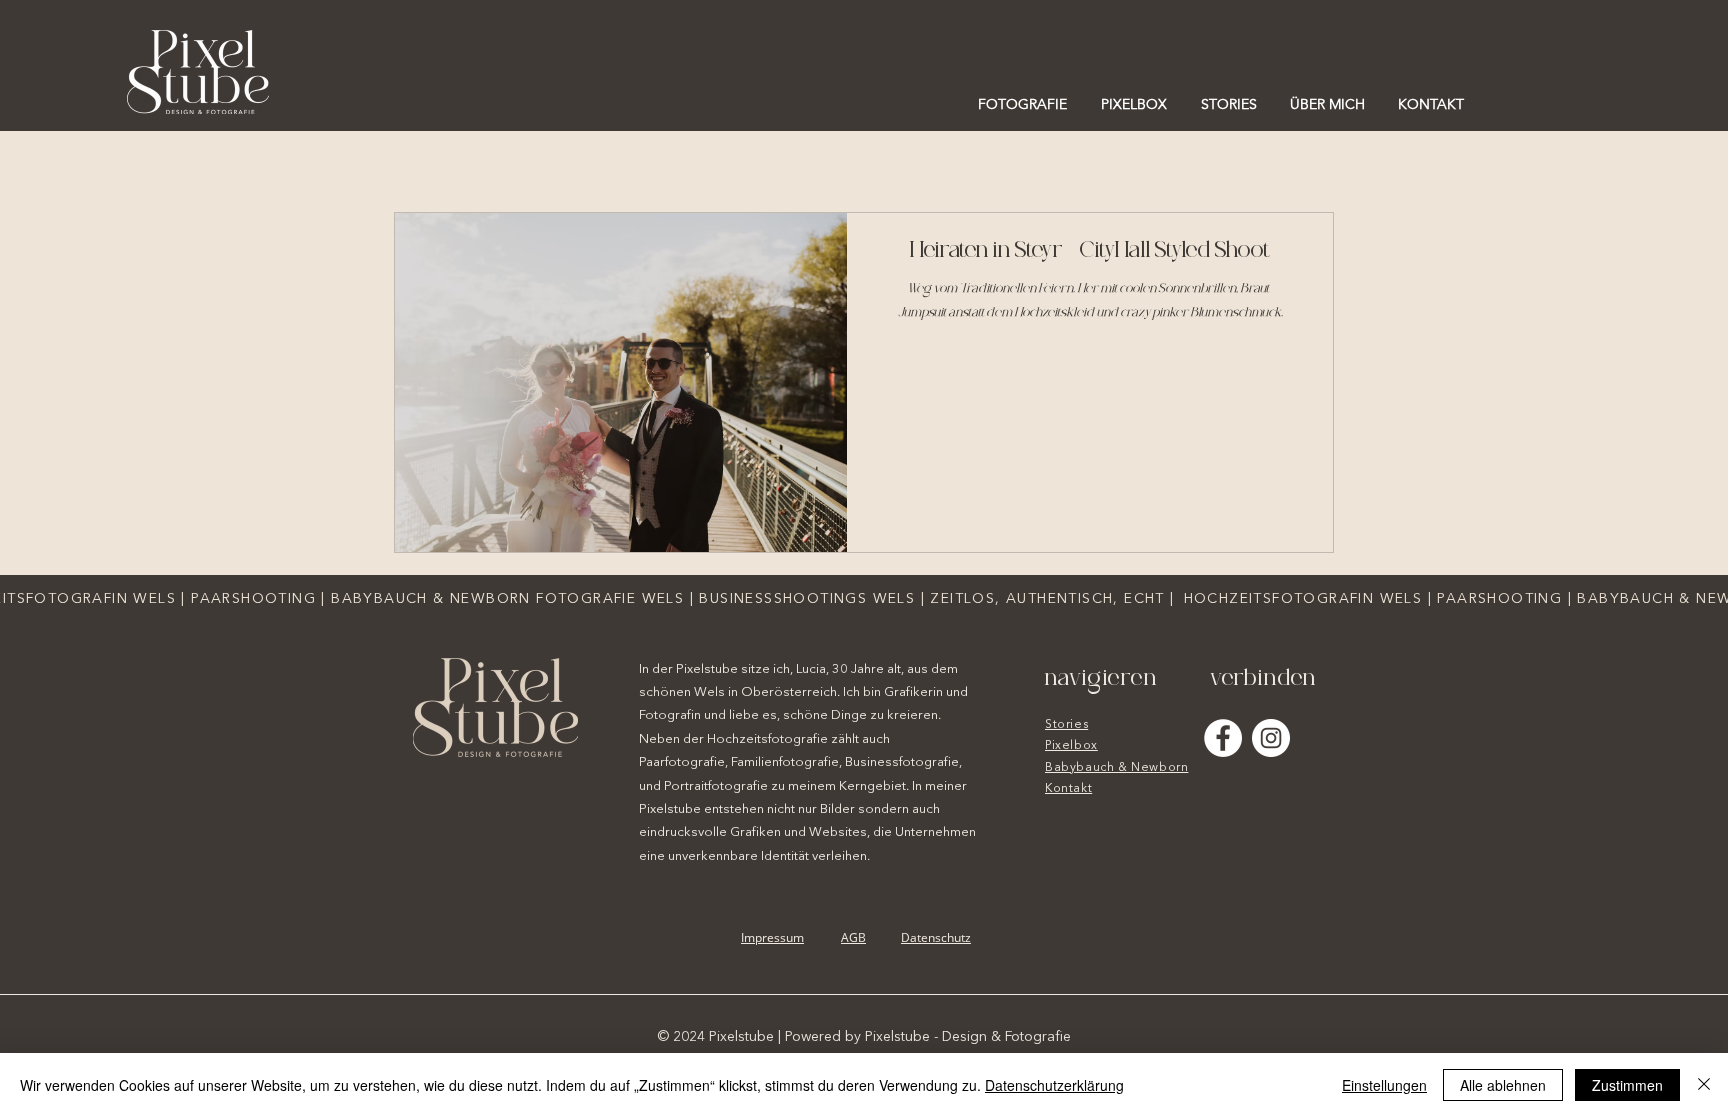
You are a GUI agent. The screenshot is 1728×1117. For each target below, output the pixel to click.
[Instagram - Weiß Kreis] (1271, 738)
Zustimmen (1627, 1085)
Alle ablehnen (1503, 1085)
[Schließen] (1704, 1085)
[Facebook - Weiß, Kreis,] (1223, 738)
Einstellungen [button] (1384, 1085)
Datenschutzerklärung (1054, 1085)
